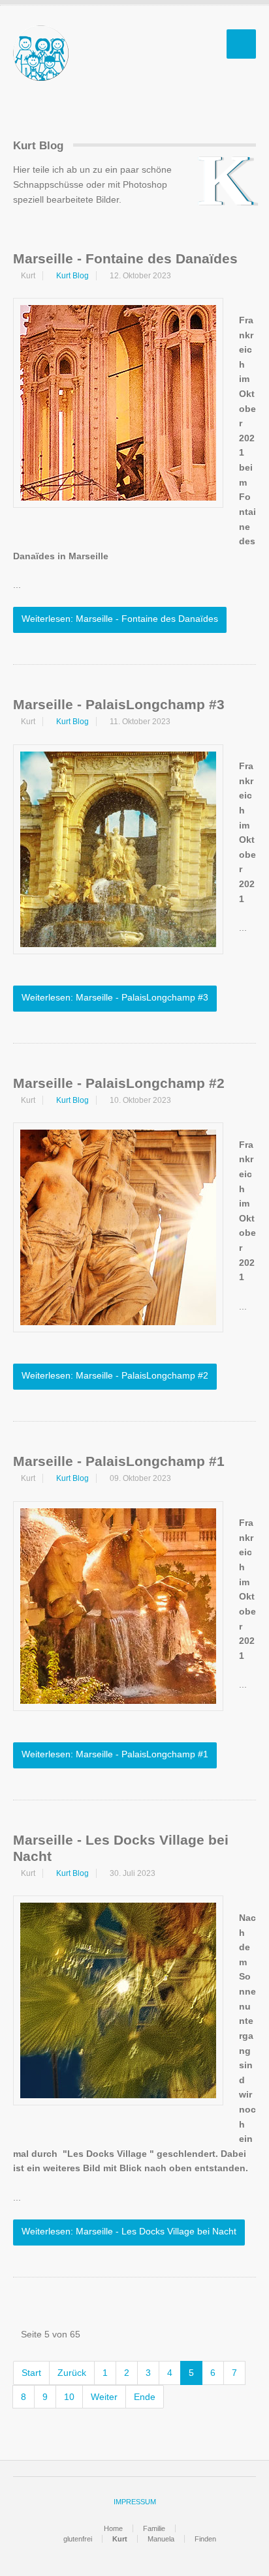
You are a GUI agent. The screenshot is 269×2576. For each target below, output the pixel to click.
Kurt (120, 2539)
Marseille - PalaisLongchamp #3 (119, 704)
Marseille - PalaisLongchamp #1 (119, 1461)
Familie (154, 2528)
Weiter (104, 2397)
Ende (145, 2397)
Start (31, 2373)
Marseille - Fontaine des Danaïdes (125, 258)
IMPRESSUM (135, 2502)
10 (69, 2397)
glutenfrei (78, 2539)
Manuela (161, 2539)
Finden (205, 2539)
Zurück (72, 2373)
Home (113, 2528)
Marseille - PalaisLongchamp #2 (119, 1083)
